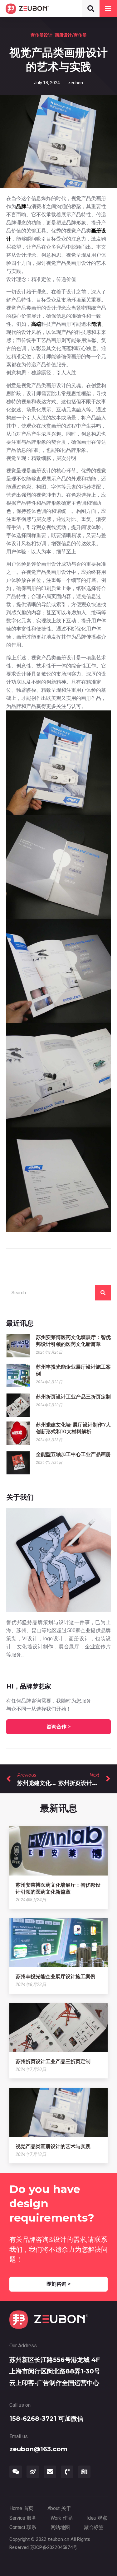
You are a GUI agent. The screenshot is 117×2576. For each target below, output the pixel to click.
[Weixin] (16, 2472)
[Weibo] (33, 2472)
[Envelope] (50, 2472)
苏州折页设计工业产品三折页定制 (73, 1397)
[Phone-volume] (67, 2472)
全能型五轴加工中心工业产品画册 (73, 1454)
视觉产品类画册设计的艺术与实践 (53, 2146)
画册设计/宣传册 (71, 35)
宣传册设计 (41, 35)
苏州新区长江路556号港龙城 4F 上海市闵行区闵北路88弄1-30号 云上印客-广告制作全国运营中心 (55, 2371)
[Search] (103, 1293)
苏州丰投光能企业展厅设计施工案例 (56, 1976)
